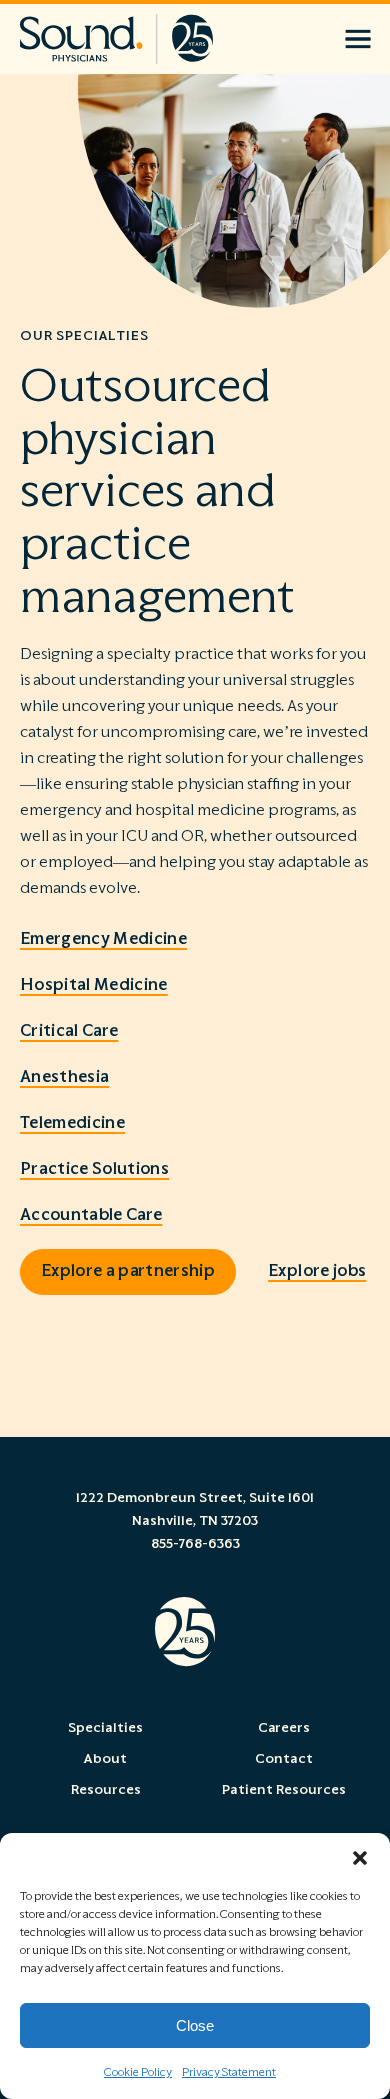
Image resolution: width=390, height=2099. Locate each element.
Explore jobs (317, 1271)
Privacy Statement (229, 2072)
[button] (360, 1858)
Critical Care (69, 1031)
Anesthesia (64, 1077)
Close (195, 2025)
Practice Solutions (94, 1169)
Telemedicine (72, 1123)
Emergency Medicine (103, 939)
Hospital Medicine (94, 985)
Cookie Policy (138, 2072)
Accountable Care (91, 1215)
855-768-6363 (195, 1544)
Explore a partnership (128, 1271)
